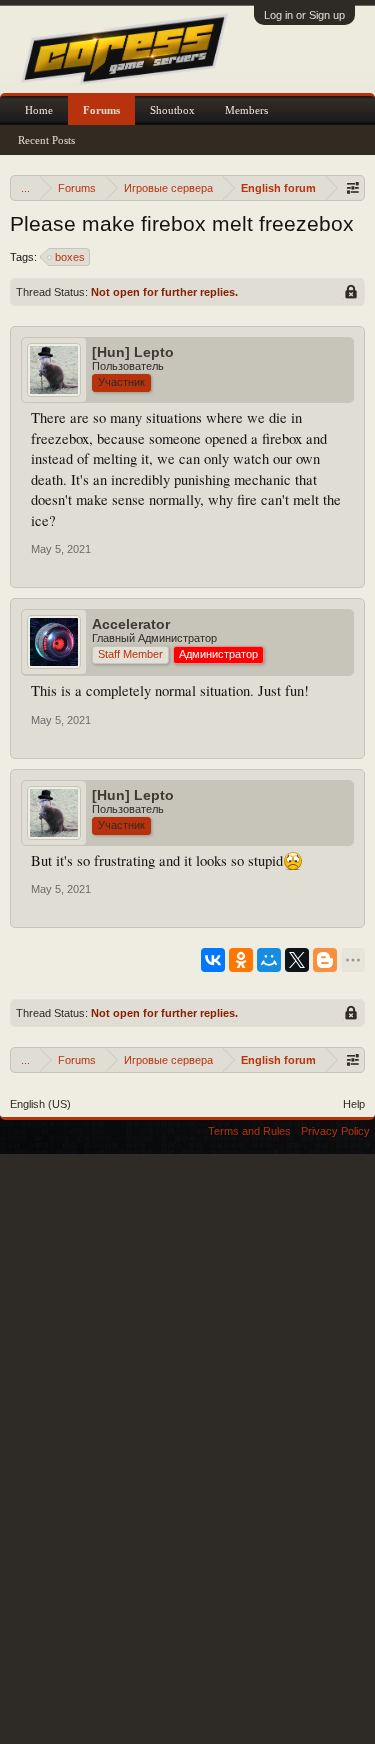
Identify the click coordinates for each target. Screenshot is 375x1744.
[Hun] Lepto (133, 352)
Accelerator (131, 624)
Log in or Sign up (304, 15)
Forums (101, 110)
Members (246, 110)
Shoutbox (172, 110)
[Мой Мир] (269, 960)
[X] (297, 960)
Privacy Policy (335, 1131)
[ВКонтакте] (213, 960)
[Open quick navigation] (352, 187)
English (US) (40, 1104)
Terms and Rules (249, 1131)
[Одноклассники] (241, 960)
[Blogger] (325, 960)
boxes (70, 257)
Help (354, 1104)
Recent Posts (46, 140)
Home (39, 110)
